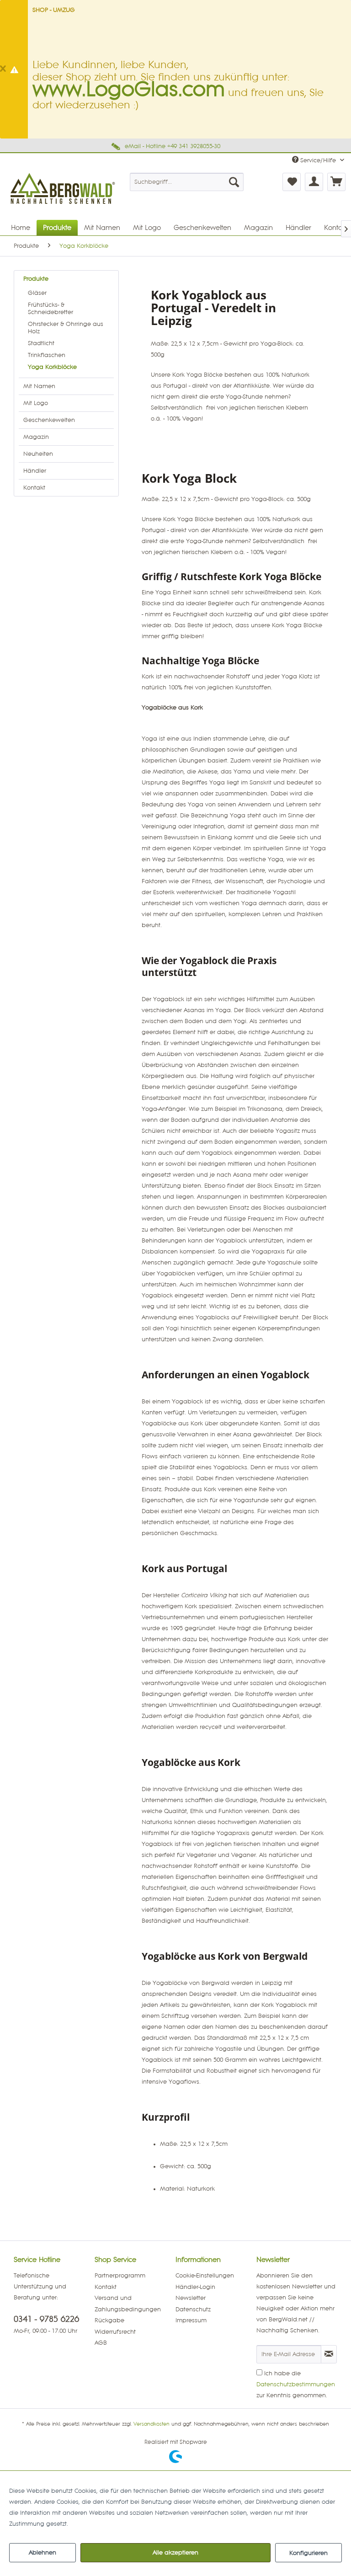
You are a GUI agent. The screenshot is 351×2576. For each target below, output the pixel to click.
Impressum (191, 2320)
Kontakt (34, 488)
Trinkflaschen (47, 355)
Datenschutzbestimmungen (296, 2384)
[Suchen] (234, 182)
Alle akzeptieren (175, 2553)
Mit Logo (36, 403)
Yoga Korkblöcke (52, 367)
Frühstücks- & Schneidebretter (51, 309)
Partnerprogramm (120, 2276)
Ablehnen (43, 2553)
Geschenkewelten (49, 420)
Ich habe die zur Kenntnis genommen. (296, 2384)
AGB (101, 2343)
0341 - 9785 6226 (46, 2319)
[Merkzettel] (292, 182)
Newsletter (191, 2298)
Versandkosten (152, 2424)
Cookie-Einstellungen (205, 2276)
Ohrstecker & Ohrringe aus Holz (66, 328)
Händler (35, 471)
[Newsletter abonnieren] (329, 2354)
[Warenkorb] (336, 182)
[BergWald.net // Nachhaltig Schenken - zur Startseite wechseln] (64, 209)
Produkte (36, 279)
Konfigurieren (308, 2553)
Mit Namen (39, 386)
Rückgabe (109, 2320)
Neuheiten (38, 454)
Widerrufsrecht (115, 2332)
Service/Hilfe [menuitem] (318, 160)
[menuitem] (187, 182)
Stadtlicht (41, 343)
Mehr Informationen (98, 2524)
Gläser (37, 293)
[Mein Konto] (314, 182)
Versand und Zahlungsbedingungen (128, 2304)
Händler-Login (195, 2287)
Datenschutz (193, 2309)
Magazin (36, 437)
